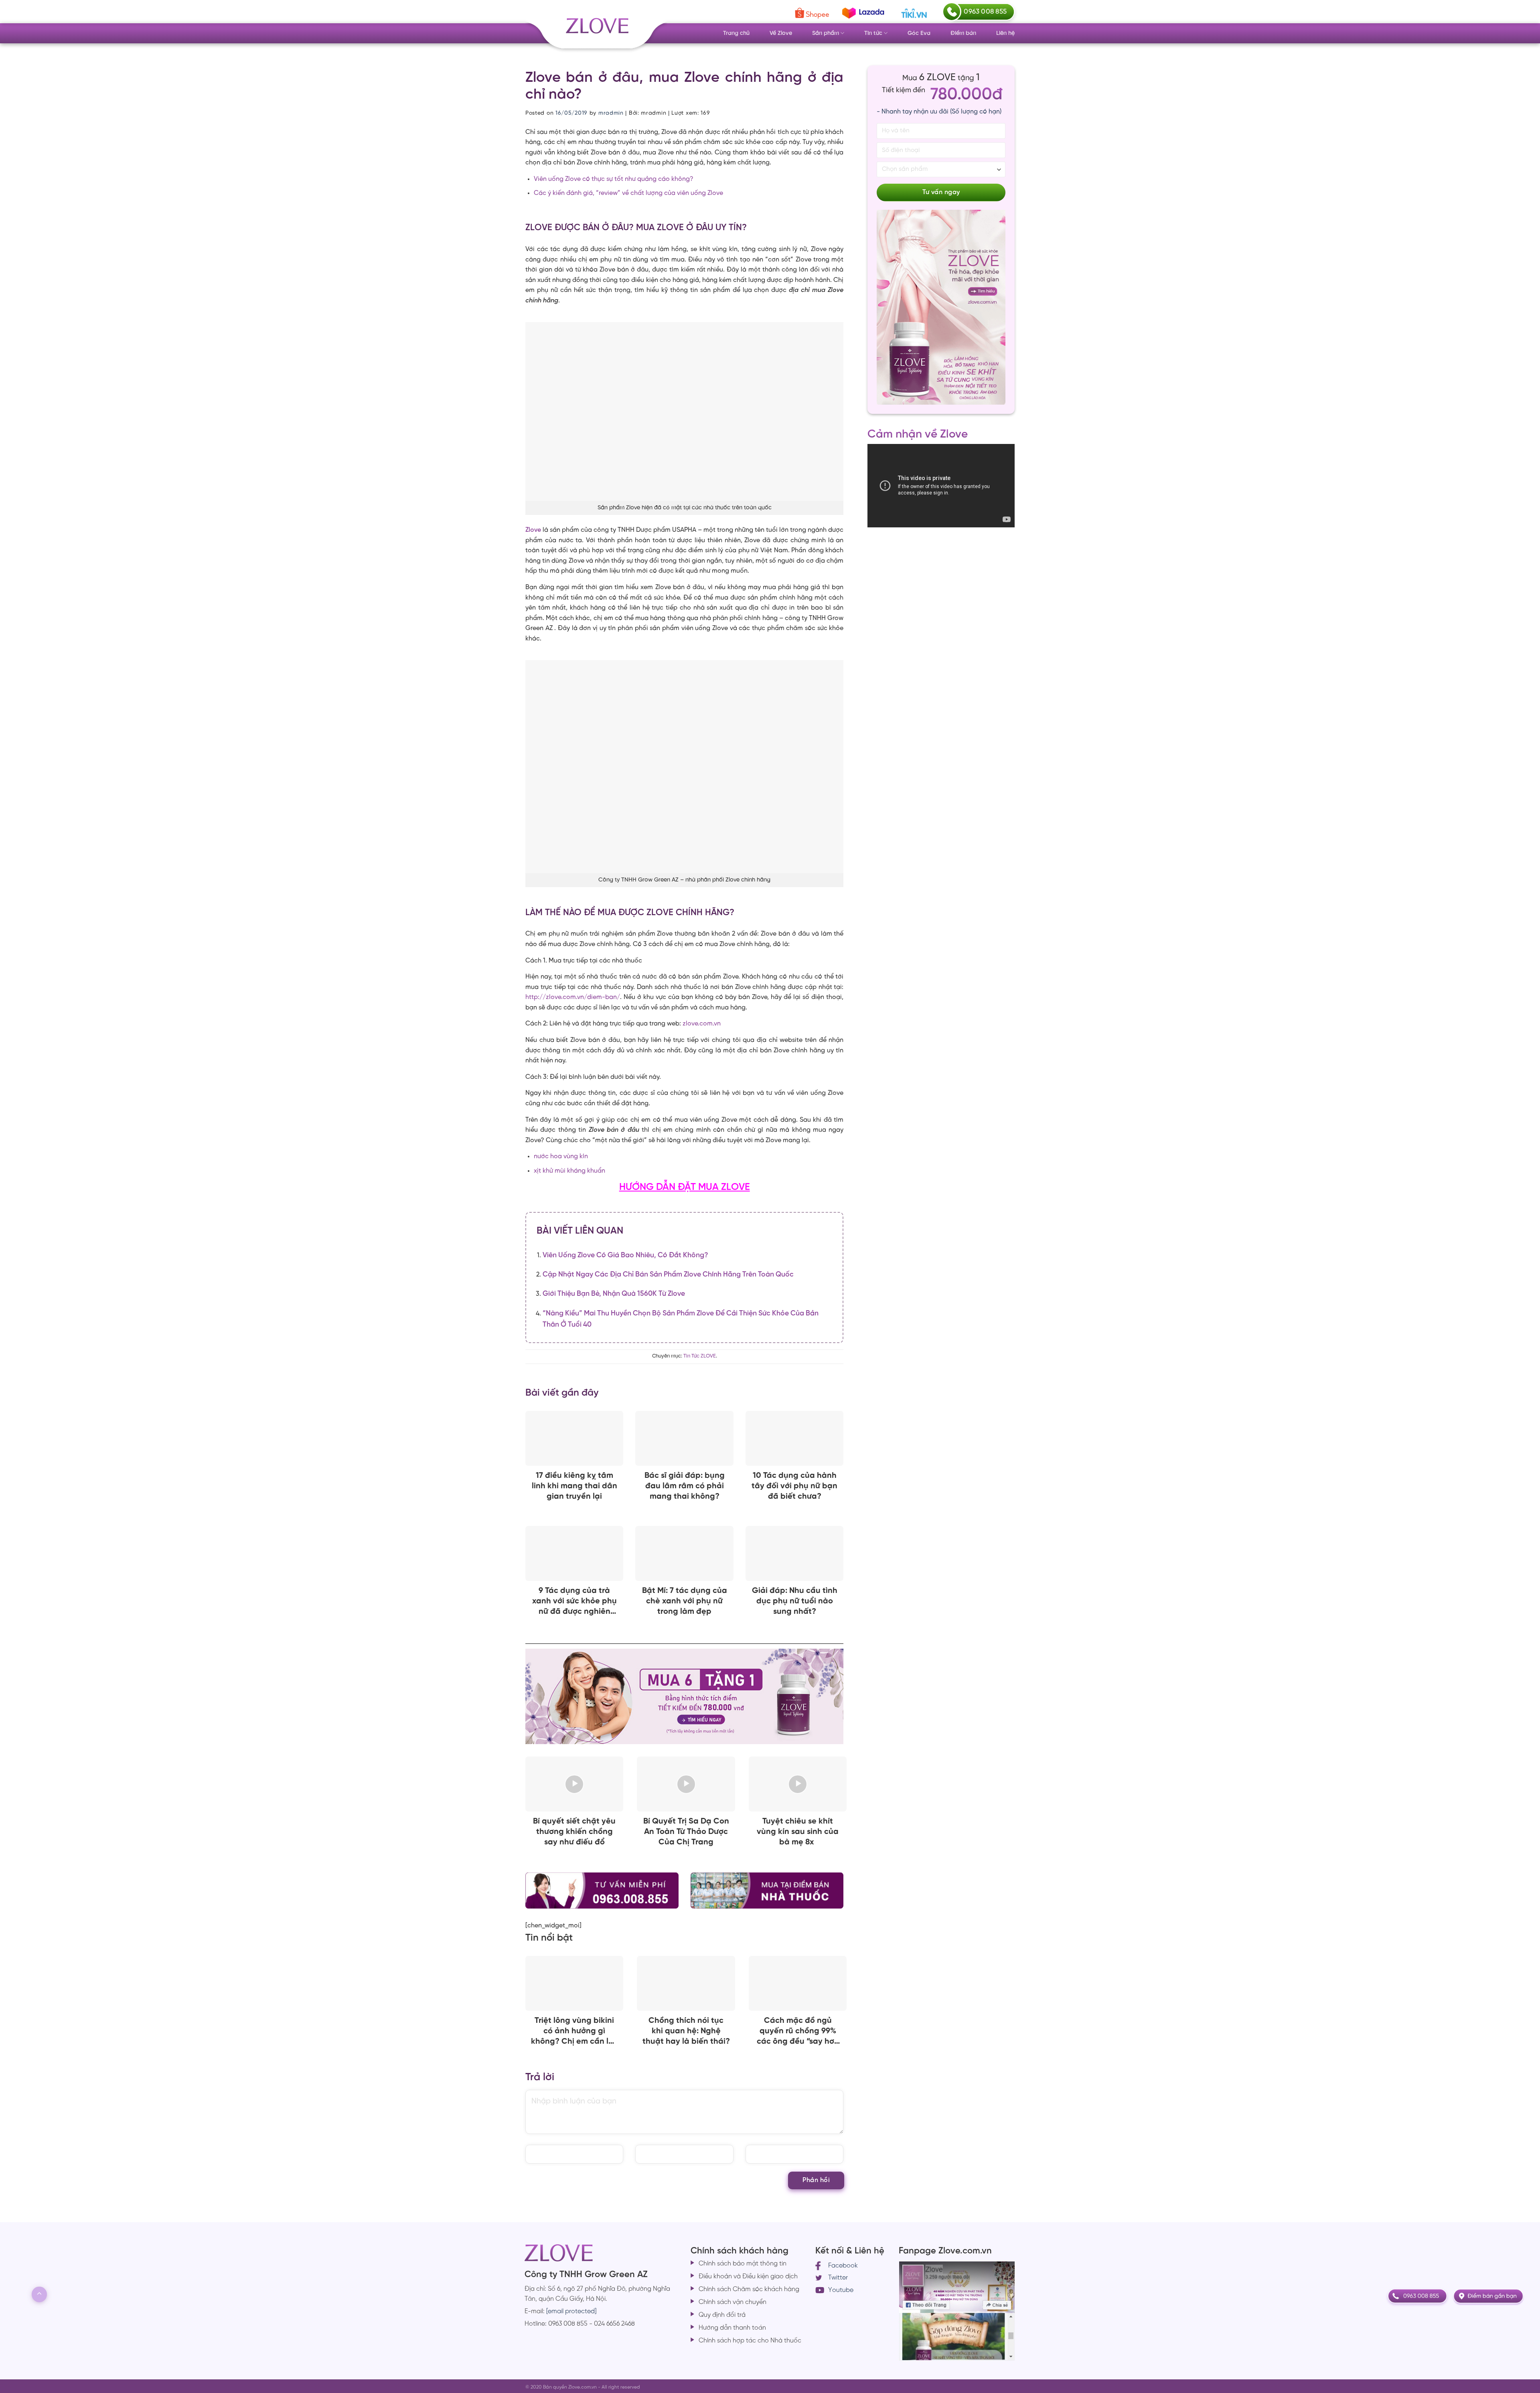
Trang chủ (736, 33)
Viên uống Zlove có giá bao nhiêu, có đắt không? (625, 1255)
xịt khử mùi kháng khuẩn (569, 1171)
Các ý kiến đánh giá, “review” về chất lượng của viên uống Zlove (628, 193)
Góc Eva (919, 33)
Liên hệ (1005, 33)
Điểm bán (963, 33)
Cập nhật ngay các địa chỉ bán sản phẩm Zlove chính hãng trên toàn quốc (668, 1275)
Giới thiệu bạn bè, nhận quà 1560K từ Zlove (614, 1294)
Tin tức (873, 33)
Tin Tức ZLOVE (700, 1356)
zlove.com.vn (702, 1024)
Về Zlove (781, 33)
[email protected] (571, 2311)
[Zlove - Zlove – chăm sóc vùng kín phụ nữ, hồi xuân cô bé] (596, 32)
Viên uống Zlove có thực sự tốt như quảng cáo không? (614, 179)
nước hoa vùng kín (561, 1156)
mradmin (611, 113)
